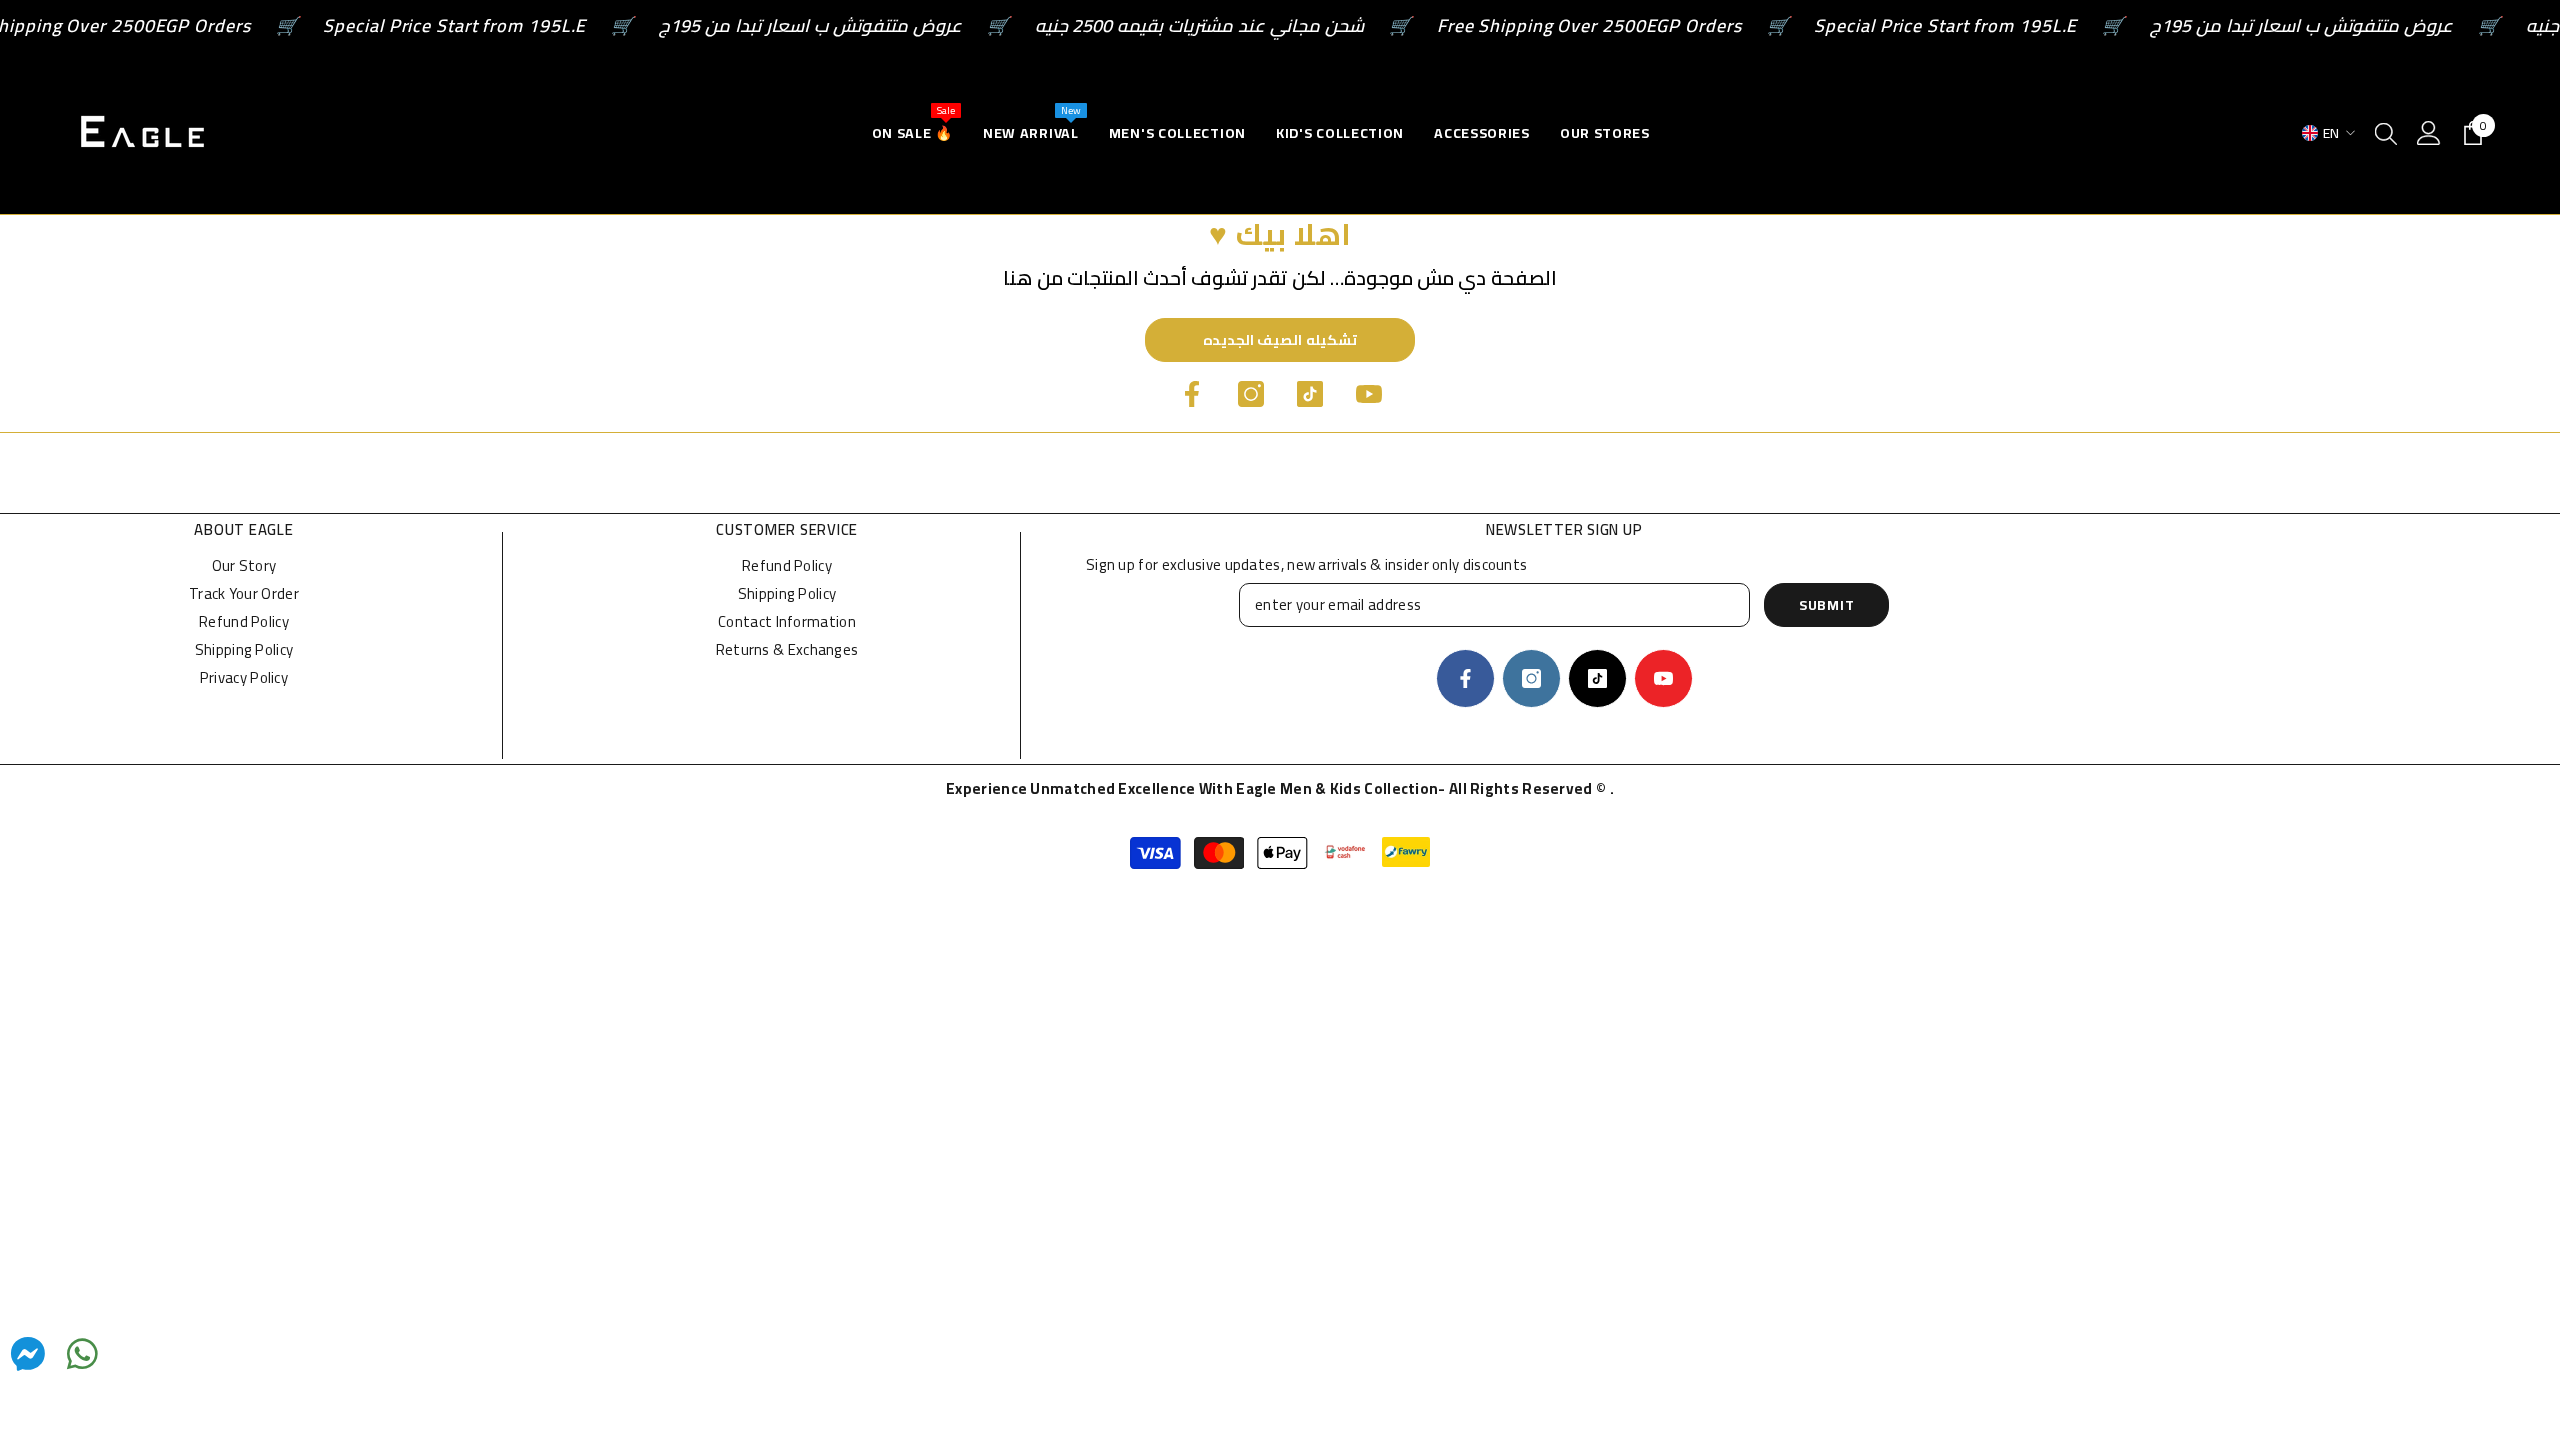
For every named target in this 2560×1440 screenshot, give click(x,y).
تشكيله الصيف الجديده (1280, 340)
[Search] (2386, 133)
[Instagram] (1251, 394)
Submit (1826, 605)
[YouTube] (1369, 394)
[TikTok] (1310, 394)
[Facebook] (1192, 394)
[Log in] (2429, 133)
